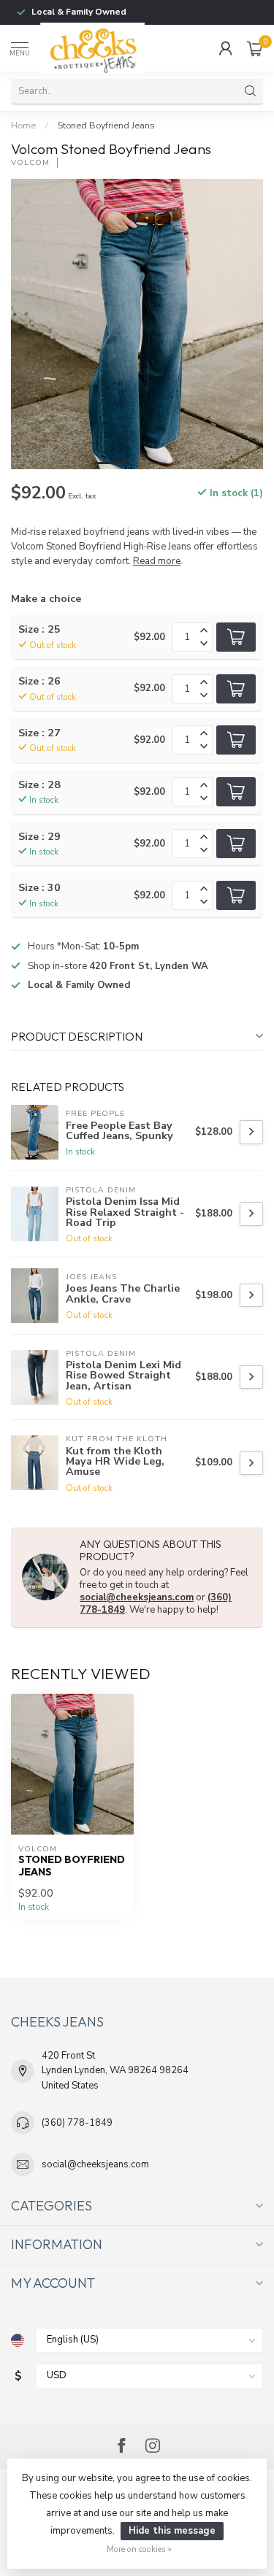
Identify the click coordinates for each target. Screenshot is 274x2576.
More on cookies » (139, 2549)
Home (23, 126)
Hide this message (172, 2531)
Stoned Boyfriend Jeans (106, 126)
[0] (255, 48)
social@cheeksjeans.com (137, 1597)
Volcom (30, 163)
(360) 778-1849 (77, 2123)
